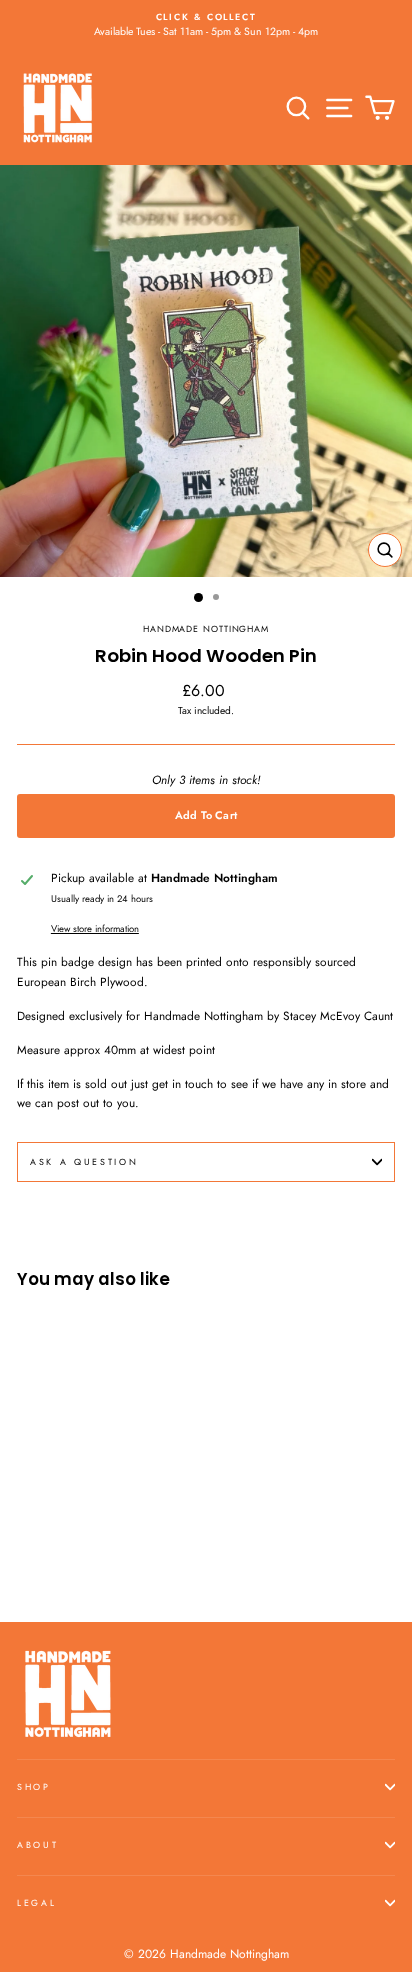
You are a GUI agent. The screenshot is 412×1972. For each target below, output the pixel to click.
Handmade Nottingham (206, 628)
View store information (95, 929)
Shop (34, 1786)
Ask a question (84, 1161)
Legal (36, 1902)
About (37, 1844)
